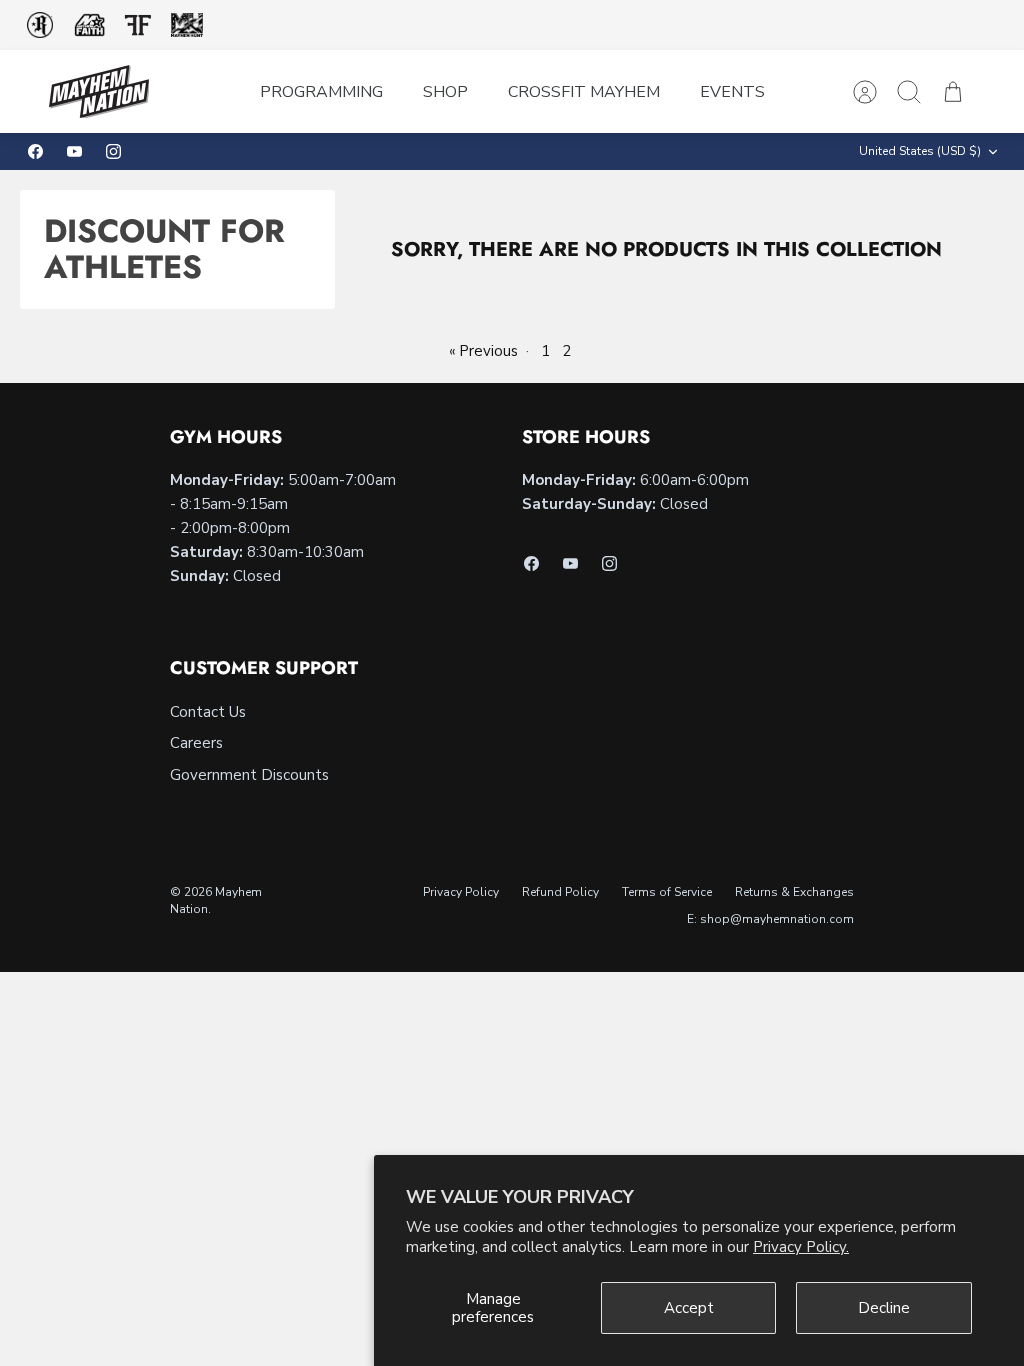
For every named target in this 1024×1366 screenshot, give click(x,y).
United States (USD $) (920, 151)
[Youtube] (74, 151)
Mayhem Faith (90, 25)
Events (732, 92)
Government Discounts (249, 775)
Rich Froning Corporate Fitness (40, 25)
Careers (196, 743)
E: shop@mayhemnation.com (770, 919)
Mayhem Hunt (186, 25)
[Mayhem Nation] (99, 91)
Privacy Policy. (801, 1247)
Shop (445, 92)
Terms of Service (667, 892)
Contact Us (208, 712)
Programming (321, 92)
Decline (884, 1308)
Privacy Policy (461, 892)
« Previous (483, 351)
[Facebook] (35, 151)
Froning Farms (137, 25)
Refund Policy (560, 892)
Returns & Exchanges (794, 892)
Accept (689, 1308)
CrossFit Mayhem (584, 92)
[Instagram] (113, 151)
